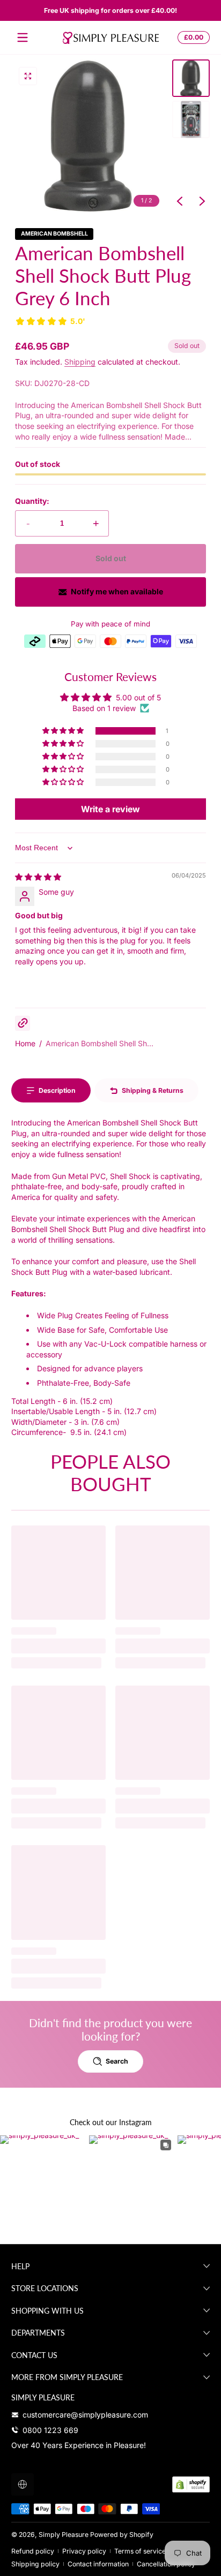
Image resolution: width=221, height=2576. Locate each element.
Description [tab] (57, 1090)
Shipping (80, 362)
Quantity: (32, 501)
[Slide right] (202, 201)
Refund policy (33, 2551)
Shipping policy (35, 2564)
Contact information (98, 2564)
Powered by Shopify (122, 2535)
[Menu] (23, 37)
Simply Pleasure (64, 2535)
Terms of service (140, 2551)
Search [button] (117, 2061)
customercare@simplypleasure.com (85, 2415)
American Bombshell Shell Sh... (100, 1043)
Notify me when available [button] (117, 591)
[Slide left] (180, 201)
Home (25, 1043)
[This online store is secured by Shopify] (191, 2484)
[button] (192, 37)
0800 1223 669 (50, 2430)
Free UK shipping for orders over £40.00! (110, 10)
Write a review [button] (110, 809)
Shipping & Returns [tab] (153, 1090)
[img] (38, 877)
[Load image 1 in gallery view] (191, 78)
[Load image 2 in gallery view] (191, 119)
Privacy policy (84, 2551)
